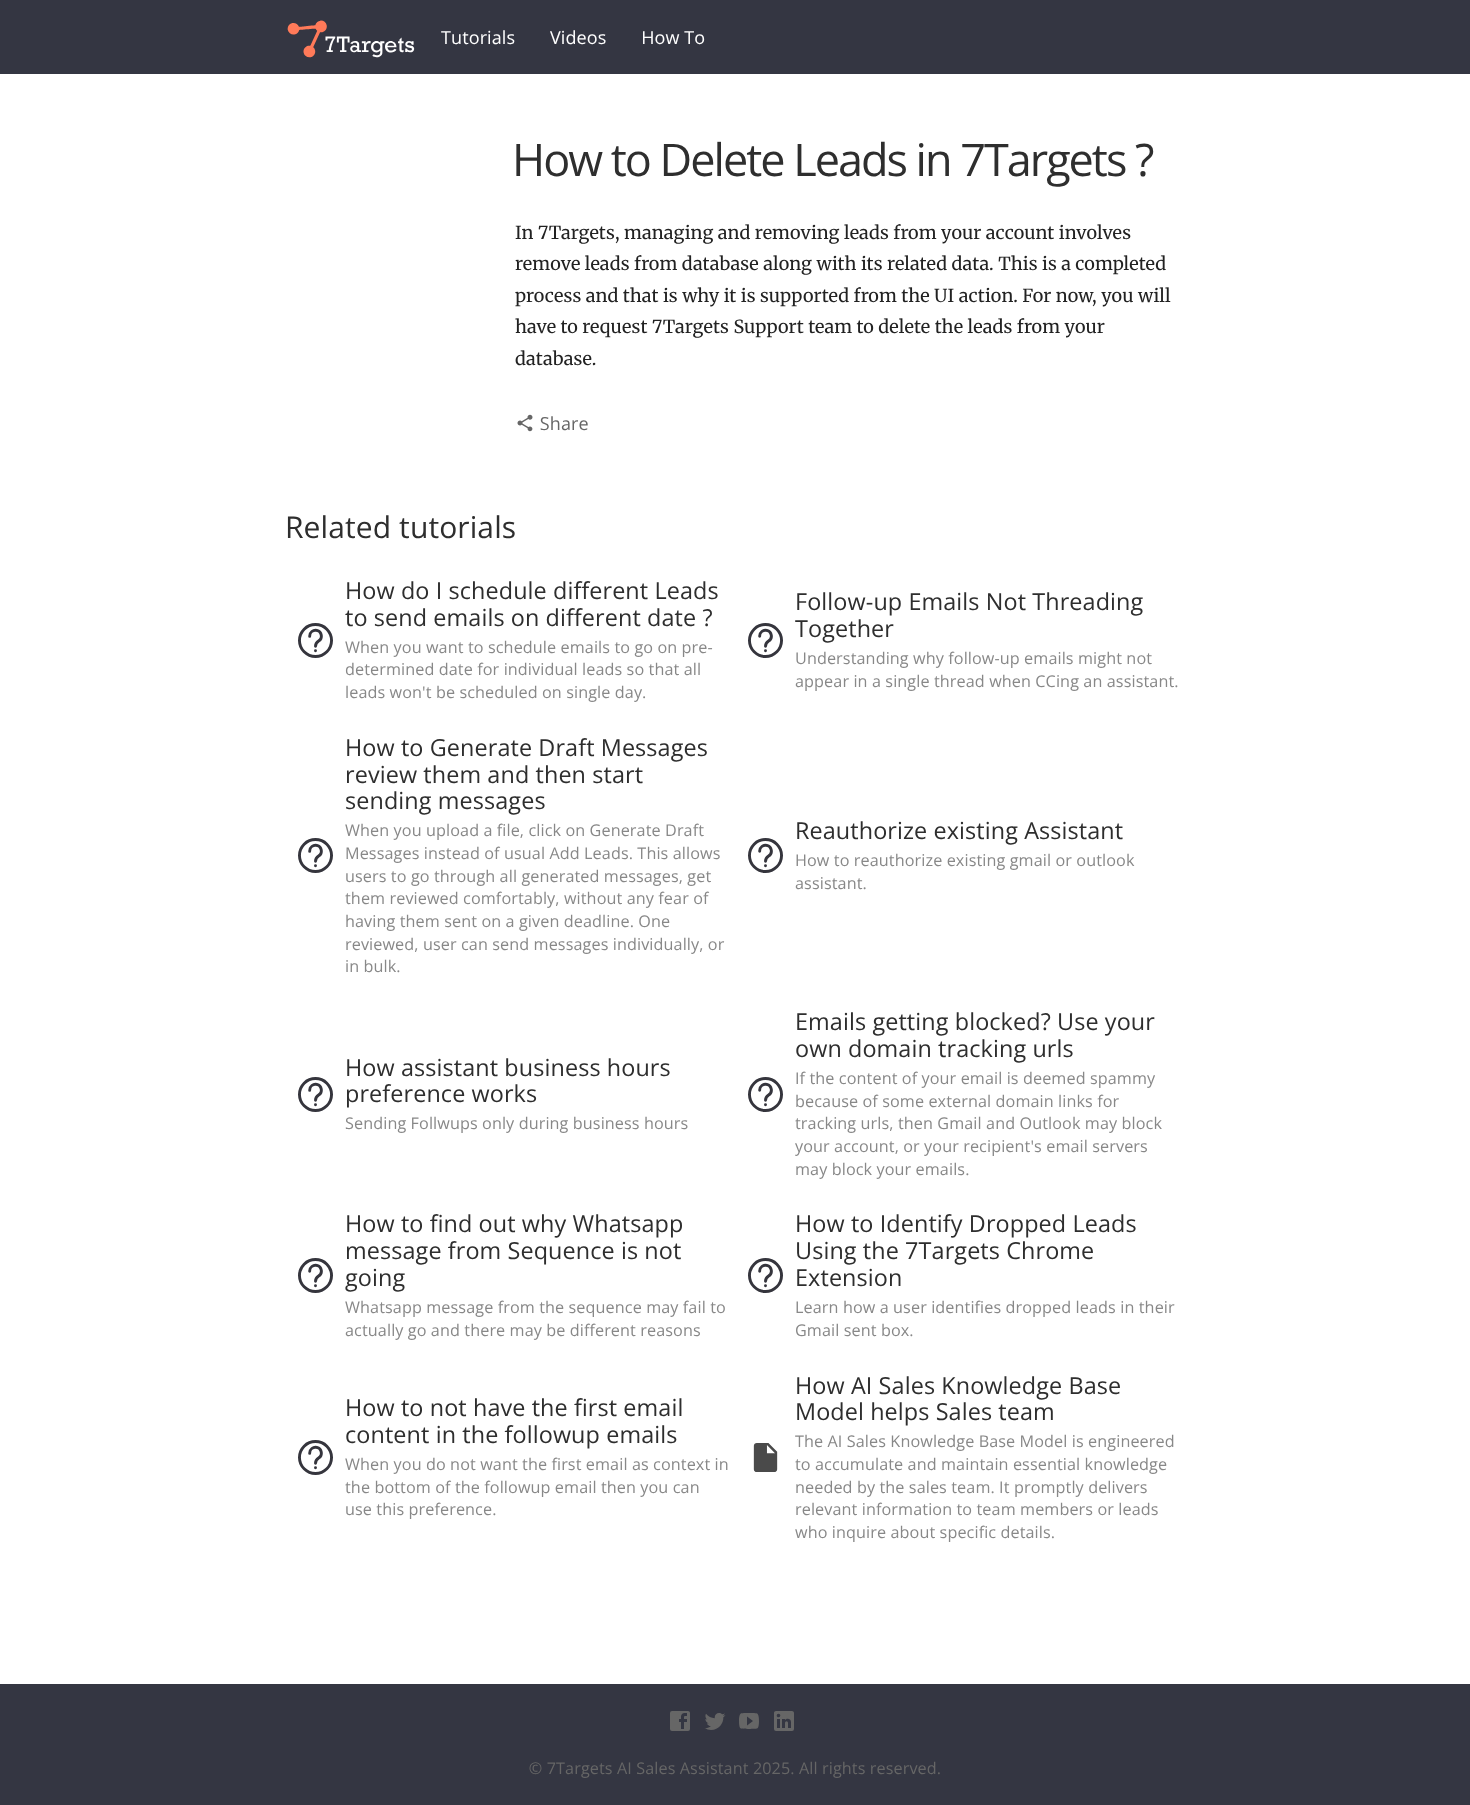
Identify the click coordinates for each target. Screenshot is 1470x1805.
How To (673, 38)
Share (562, 424)
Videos (578, 38)
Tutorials (478, 38)
